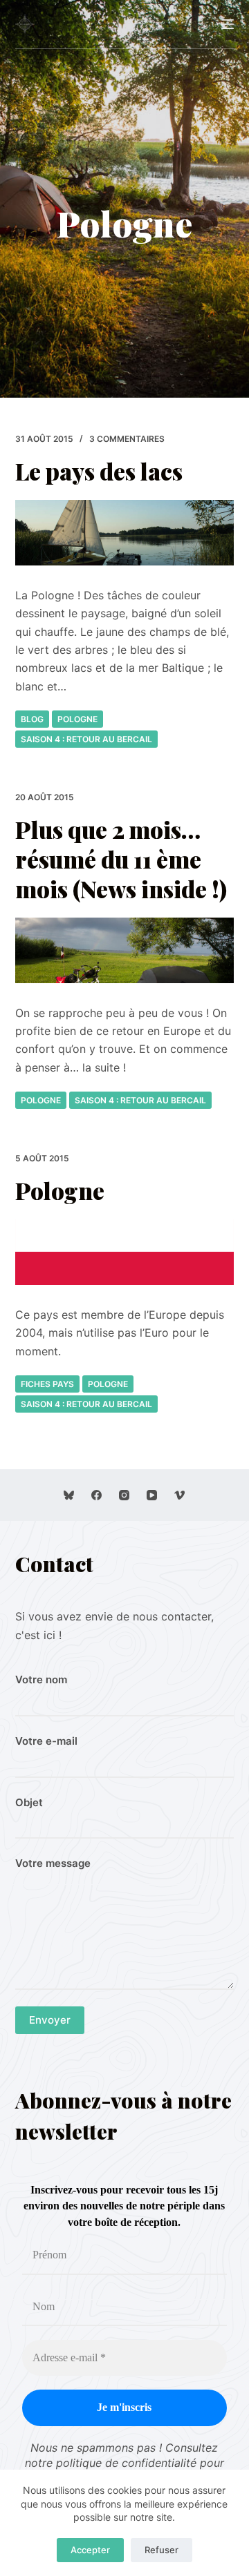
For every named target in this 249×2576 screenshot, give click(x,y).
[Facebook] (96, 1495)
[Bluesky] (69, 1495)
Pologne (77, 719)
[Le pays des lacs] (125, 533)
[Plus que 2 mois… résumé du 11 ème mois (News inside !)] (125, 950)
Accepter (90, 2550)
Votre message (53, 1863)
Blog (32, 719)
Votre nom (41, 1679)
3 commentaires (127, 439)
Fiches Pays (47, 1384)
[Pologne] (125, 1252)
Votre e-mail (46, 1741)
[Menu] (228, 24)
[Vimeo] (179, 1495)
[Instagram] (124, 1495)
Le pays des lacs (99, 471)
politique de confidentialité (126, 2463)
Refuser (162, 2550)
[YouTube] (152, 1495)
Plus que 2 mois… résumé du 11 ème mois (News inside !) (121, 859)
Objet (29, 1802)
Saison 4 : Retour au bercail (86, 739)
